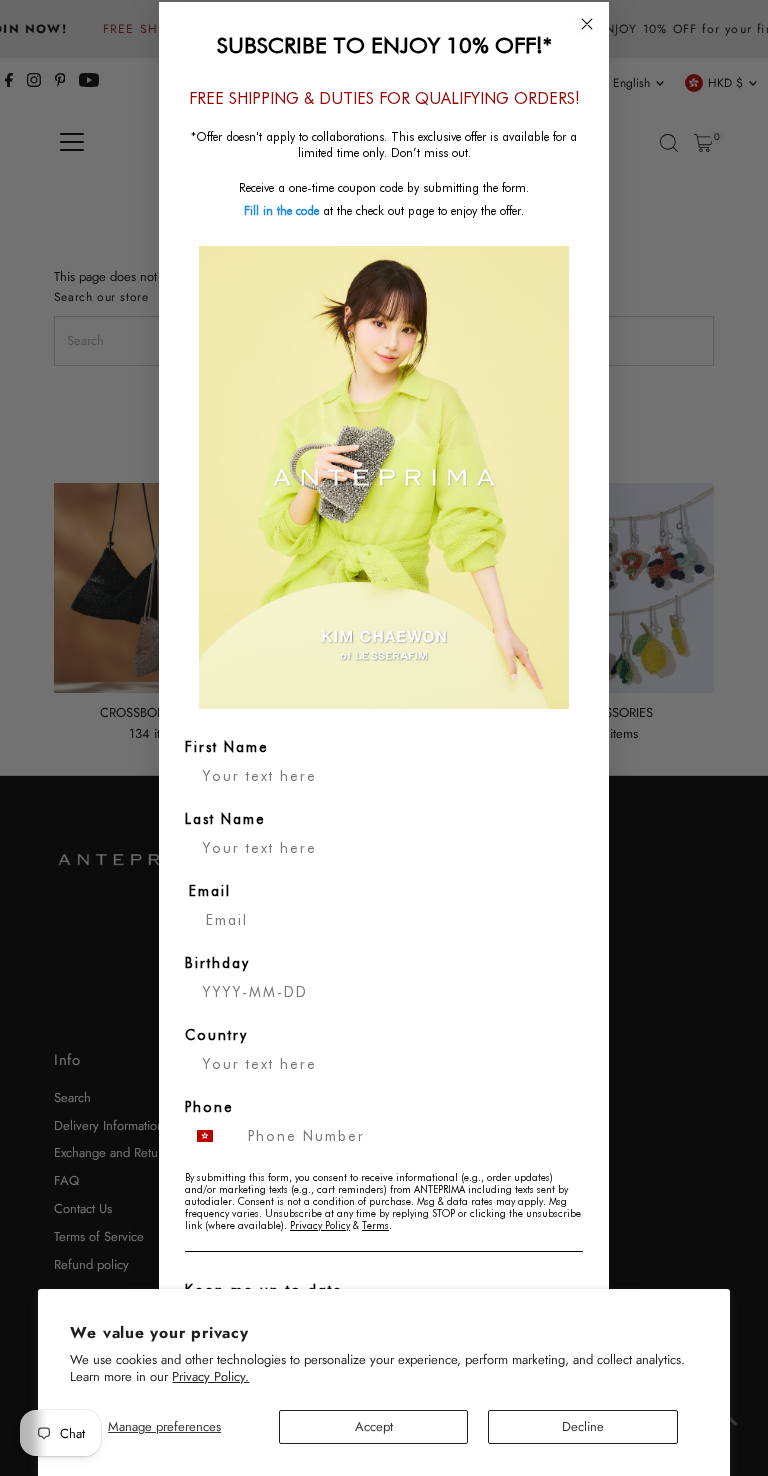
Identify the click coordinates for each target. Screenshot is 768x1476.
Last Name (225, 819)
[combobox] (212, 1136)
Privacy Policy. (210, 1376)
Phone (209, 1107)
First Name (227, 747)
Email (210, 891)
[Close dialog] (587, 24)
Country (216, 1035)
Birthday (217, 963)
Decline (583, 1426)
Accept (374, 1426)
